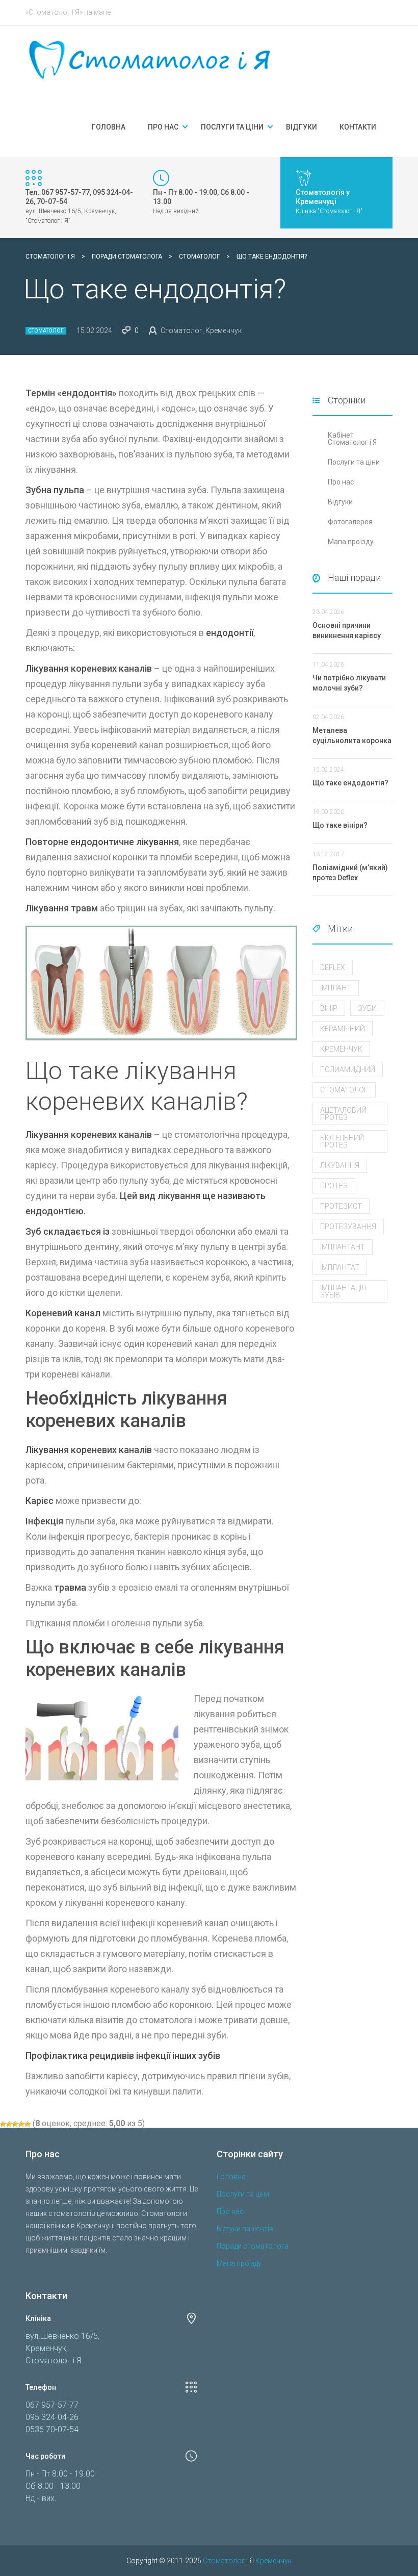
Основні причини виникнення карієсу (347, 630)
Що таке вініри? (340, 825)
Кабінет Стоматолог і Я (352, 439)
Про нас (163, 127)
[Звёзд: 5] (28, 2124)
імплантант (343, 1247)
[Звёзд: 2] (9, 2124)
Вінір (329, 1008)
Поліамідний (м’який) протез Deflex (350, 873)
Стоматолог (46, 331)
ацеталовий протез (343, 1114)
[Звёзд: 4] (21, 2124)
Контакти (358, 127)
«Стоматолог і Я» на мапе (68, 12)
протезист (341, 1206)
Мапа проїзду (351, 542)
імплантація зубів (343, 1291)
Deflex (333, 967)
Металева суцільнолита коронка (352, 735)
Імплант (336, 988)
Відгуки (302, 127)
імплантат (340, 1267)
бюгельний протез (342, 1141)
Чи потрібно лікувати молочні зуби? (349, 683)
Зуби (367, 1008)
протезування (348, 1227)
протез (334, 1186)
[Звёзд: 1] (3, 2124)
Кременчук (341, 1049)
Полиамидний (348, 1069)
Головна (109, 127)
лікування (340, 1165)
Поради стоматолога (253, 2246)
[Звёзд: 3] (15, 2124)
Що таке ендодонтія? (350, 783)
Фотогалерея (350, 522)
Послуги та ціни (232, 127)
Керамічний (343, 1029)
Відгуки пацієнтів (245, 2229)
